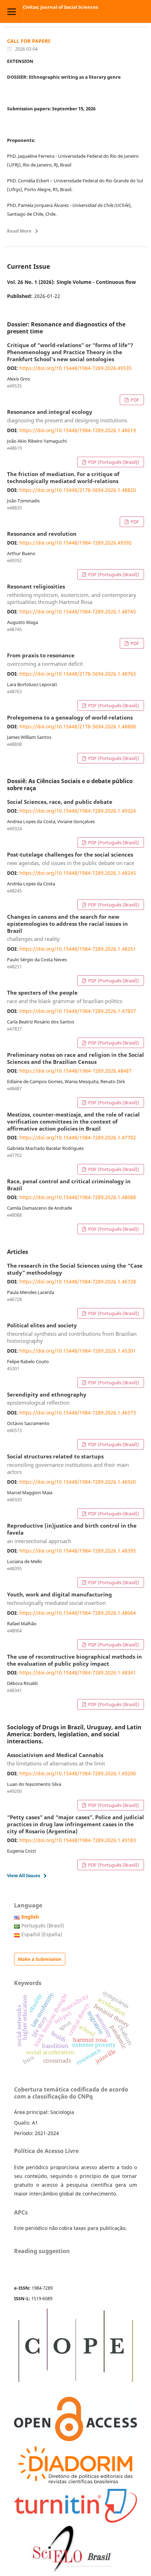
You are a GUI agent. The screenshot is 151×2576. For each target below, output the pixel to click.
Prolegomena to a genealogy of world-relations (70, 718)
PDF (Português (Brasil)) (113, 462)
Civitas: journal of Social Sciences (60, 7)
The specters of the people (65, 997)
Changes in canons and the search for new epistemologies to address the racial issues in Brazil (67, 928)
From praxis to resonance (45, 660)
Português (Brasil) (43, 1926)
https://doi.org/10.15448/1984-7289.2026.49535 (75, 368)
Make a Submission (40, 1959)
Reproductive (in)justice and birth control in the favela (72, 1534)
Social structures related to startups (68, 1464)
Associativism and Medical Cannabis (56, 1759)
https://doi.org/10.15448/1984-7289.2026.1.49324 (78, 811)
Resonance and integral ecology (67, 416)
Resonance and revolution (42, 534)
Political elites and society (72, 1333)
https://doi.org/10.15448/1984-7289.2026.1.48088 (78, 1197)
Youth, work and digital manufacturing (60, 1599)
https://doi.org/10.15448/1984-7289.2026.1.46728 (78, 1282)
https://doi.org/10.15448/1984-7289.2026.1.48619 (78, 430)
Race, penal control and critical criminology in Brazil (69, 1185)
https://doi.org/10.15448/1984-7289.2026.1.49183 (78, 1840)
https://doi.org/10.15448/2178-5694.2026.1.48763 (78, 674)
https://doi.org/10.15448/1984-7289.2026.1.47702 (78, 1137)
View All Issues (24, 1875)
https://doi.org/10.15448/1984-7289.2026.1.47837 (78, 1011)
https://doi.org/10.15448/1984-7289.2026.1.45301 (78, 1351)
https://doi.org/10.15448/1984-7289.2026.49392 (75, 543)
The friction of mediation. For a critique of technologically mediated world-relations (63, 478)
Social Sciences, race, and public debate (60, 802)
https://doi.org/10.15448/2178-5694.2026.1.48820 (78, 490)
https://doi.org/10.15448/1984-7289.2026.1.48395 (78, 1551)
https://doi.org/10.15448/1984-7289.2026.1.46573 (78, 1413)
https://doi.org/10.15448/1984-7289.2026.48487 (75, 1071)
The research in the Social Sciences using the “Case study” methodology (75, 1269)
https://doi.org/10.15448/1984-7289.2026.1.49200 (78, 1773)
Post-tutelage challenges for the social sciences (71, 859)
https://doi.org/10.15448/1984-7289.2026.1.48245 (78, 873)
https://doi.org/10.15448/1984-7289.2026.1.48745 (78, 612)
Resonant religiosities (72, 594)
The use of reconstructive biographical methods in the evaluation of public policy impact (74, 1660)
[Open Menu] (11, 11)
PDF (134, 400)
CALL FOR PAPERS (29, 41)
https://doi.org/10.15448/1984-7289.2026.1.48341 (78, 1673)
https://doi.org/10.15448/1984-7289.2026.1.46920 (78, 1482)
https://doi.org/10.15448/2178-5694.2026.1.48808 (78, 726)
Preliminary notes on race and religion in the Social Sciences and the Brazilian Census (75, 1059)
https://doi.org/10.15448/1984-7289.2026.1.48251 (78, 949)
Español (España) (42, 1934)
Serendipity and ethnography (47, 1399)
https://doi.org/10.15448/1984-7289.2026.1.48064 (78, 1613)
